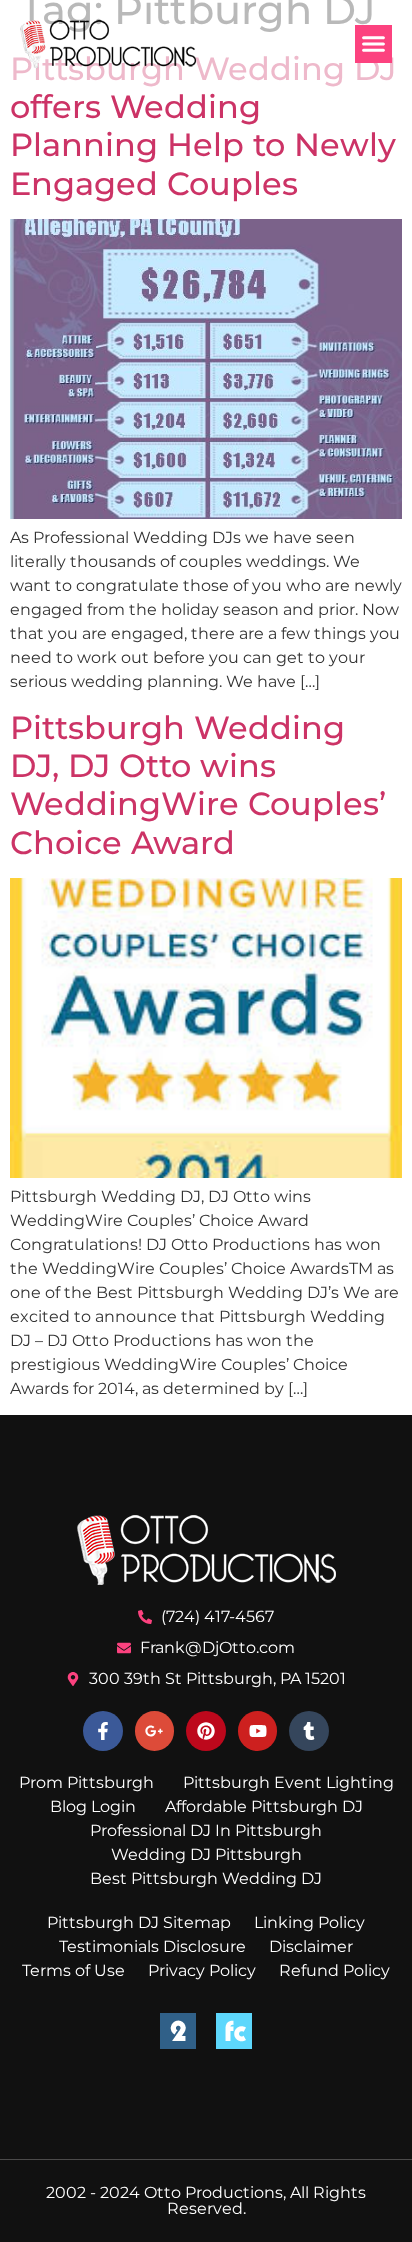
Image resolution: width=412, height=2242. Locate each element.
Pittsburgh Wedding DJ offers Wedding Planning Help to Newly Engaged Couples (203, 126)
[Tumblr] (309, 1731)
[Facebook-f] (103, 1731)
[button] (374, 44)
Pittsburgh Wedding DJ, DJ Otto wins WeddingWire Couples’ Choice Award (198, 785)
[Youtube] (258, 1731)
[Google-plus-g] (155, 1731)
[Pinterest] (206, 1731)
